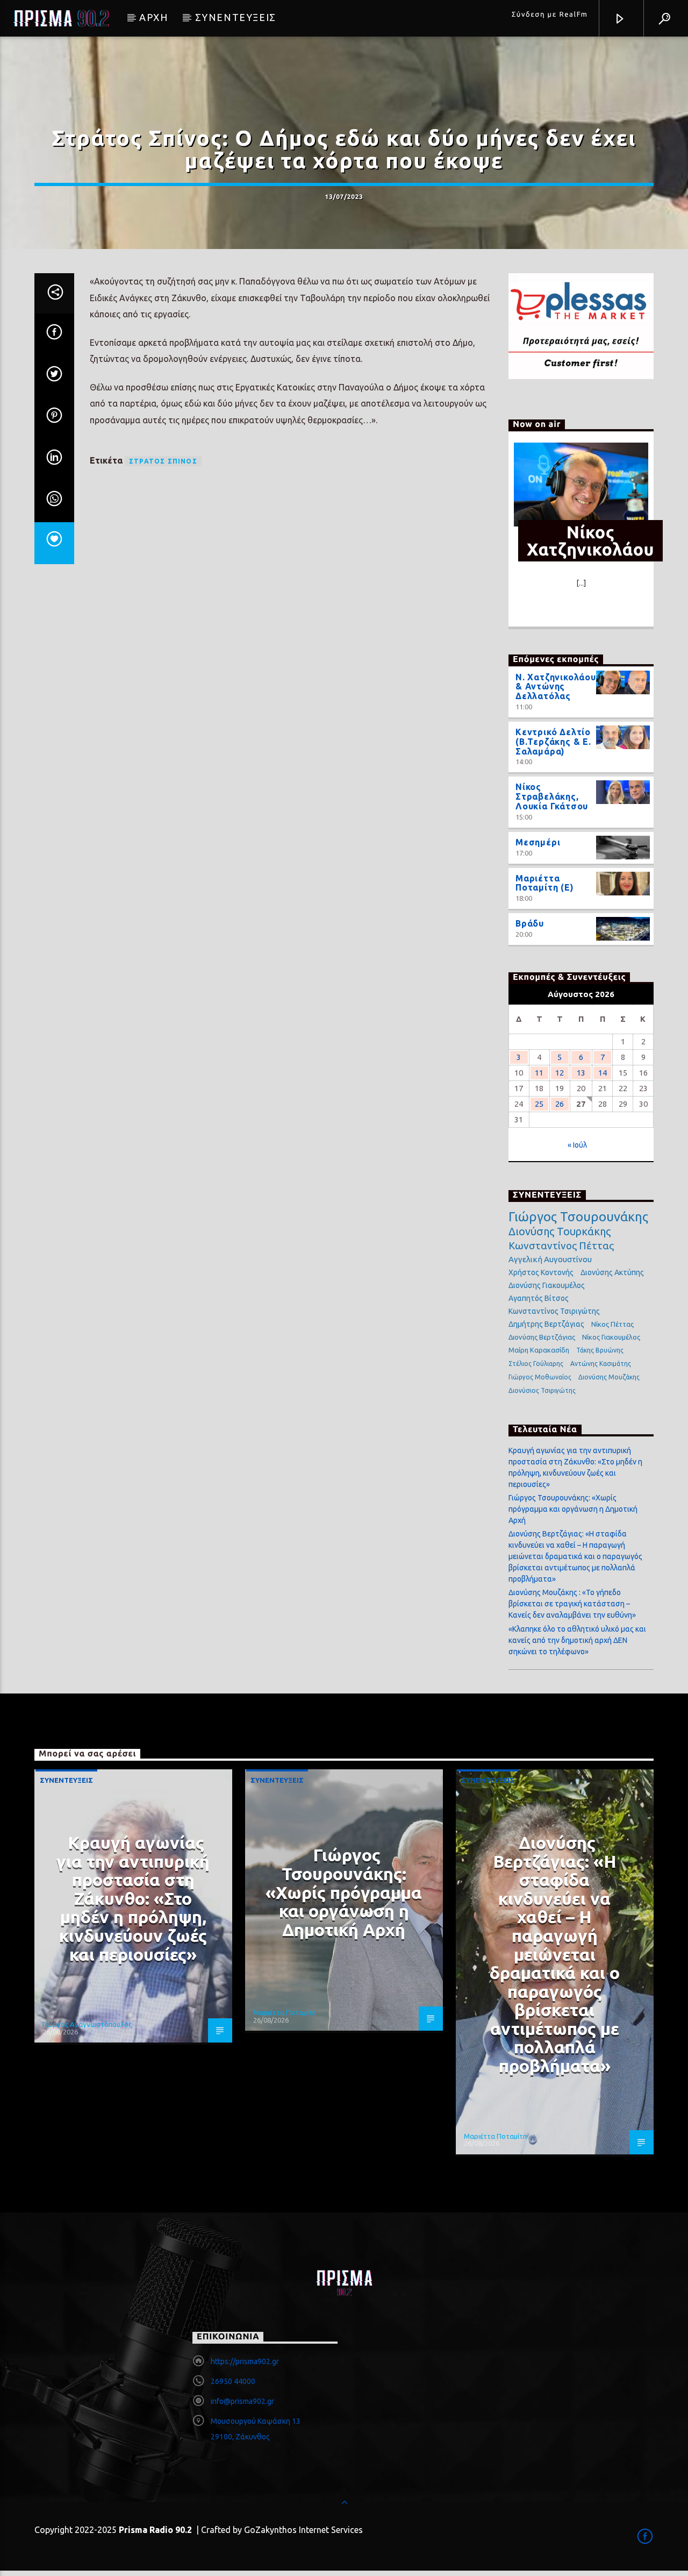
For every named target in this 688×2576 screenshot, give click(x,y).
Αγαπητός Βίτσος (539, 1298)
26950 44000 (233, 2381)
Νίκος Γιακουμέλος (611, 1337)
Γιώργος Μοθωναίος (540, 1377)
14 (603, 1073)
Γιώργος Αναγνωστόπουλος (87, 2024)
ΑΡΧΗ (153, 17)
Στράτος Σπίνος (163, 461)
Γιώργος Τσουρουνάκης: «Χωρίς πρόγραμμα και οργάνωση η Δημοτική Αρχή (573, 1509)
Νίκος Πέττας (612, 1324)
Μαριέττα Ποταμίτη (285, 2012)
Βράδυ (530, 923)
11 (539, 1073)
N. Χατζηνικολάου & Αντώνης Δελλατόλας (556, 687)
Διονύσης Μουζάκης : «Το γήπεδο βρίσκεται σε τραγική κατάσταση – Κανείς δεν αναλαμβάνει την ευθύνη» (572, 1604)
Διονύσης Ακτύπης (612, 1272)
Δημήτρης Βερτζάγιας (546, 1324)
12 (560, 1073)
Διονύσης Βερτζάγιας (542, 1337)
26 (560, 1104)
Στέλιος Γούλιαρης (536, 1364)
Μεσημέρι (538, 842)
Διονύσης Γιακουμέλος (547, 1285)
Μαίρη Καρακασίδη (539, 1350)
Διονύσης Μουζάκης (609, 1377)
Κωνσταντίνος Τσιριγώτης (554, 1311)
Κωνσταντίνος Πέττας (561, 1246)
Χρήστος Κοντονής (541, 1272)
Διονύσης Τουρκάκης (560, 1231)
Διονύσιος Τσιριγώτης (542, 1390)
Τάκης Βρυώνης (600, 1350)
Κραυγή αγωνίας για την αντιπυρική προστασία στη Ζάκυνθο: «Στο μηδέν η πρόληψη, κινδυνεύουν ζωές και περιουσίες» (133, 1898)
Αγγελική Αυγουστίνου (550, 1259)
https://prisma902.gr (245, 2361)
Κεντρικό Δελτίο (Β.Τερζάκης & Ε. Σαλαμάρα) (553, 742)
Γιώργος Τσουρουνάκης (578, 1217)
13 (581, 1073)
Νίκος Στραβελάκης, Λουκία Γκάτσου (552, 796)
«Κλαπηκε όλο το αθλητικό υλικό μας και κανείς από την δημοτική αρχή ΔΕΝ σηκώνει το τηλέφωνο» (577, 1640)
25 (539, 1104)
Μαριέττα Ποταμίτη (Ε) (545, 883)
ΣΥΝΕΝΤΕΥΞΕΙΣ (236, 17)
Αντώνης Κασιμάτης (601, 1364)
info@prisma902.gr (242, 2401)
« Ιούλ (577, 1145)
